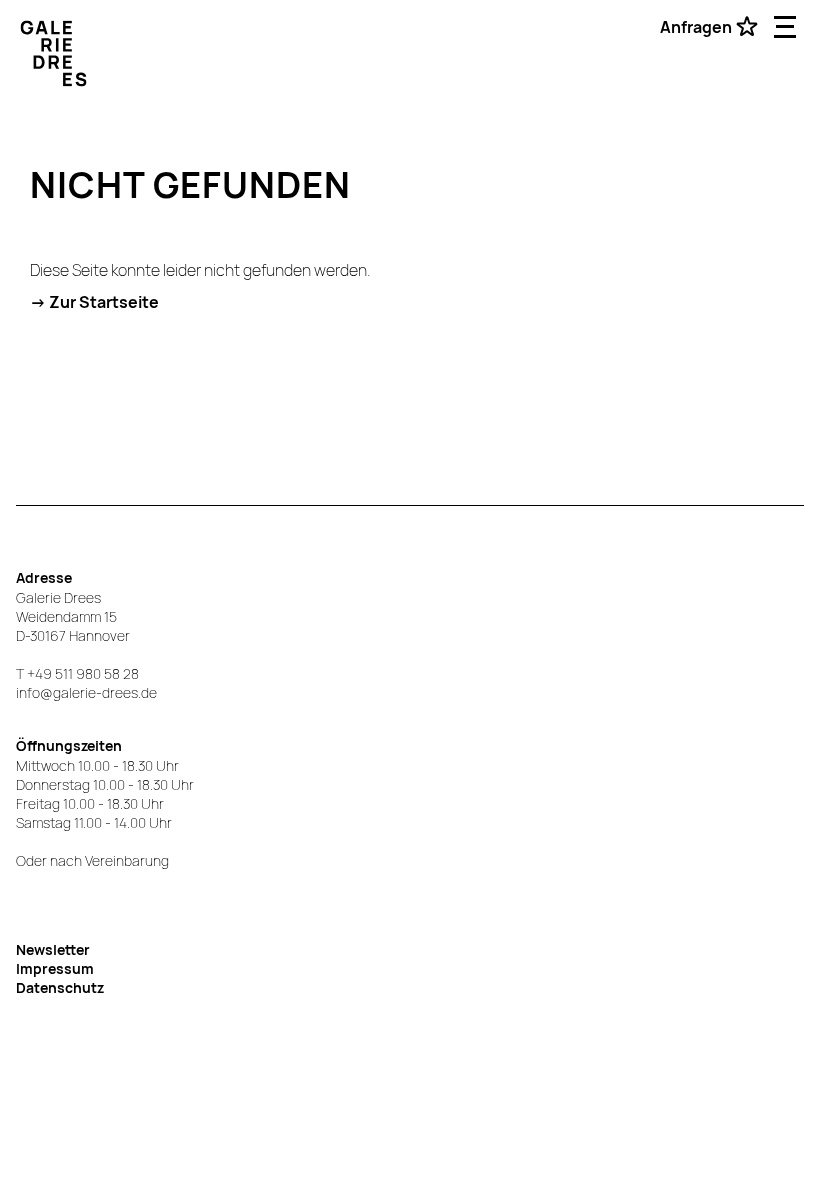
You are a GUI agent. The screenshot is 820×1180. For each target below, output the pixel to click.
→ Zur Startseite (94, 302)
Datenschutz (60, 987)
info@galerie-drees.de (86, 692)
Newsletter (53, 949)
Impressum (55, 968)
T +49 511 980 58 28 (77, 673)
